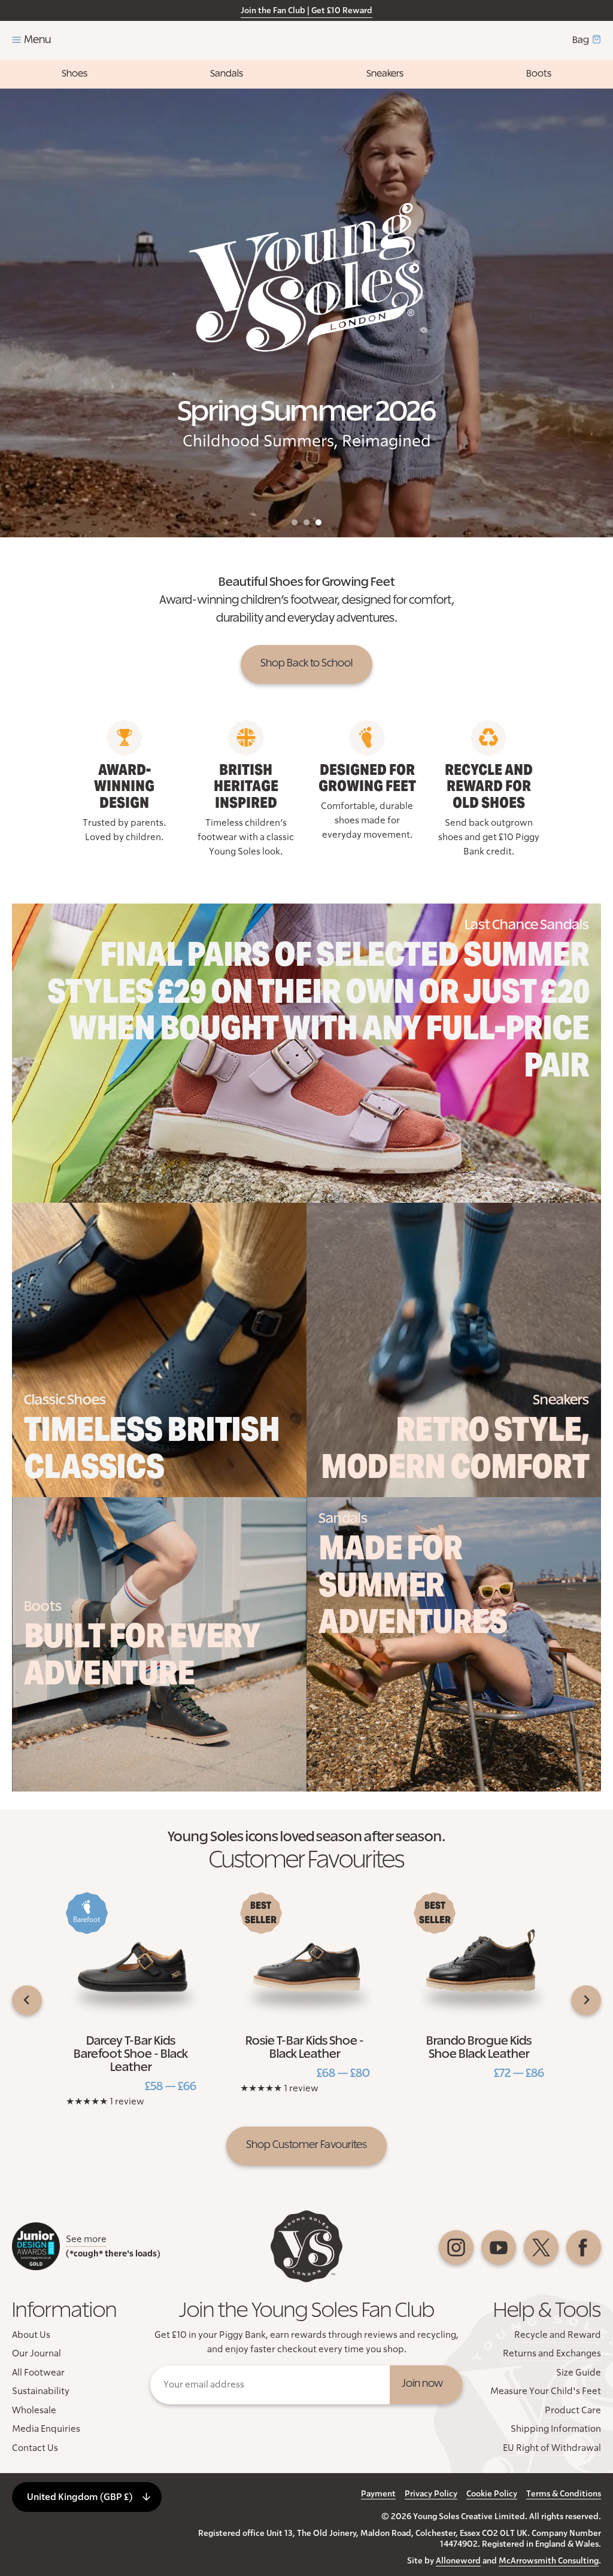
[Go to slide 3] (318, 522)
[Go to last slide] (27, 2000)
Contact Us (35, 2448)
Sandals (227, 74)
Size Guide (579, 2373)
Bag (581, 40)
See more (86, 2239)
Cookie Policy (492, 2494)
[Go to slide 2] (306, 522)
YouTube (499, 2247)
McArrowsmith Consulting (549, 2561)
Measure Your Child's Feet (546, 2391)
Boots (539, 74)
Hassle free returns (248, 11)
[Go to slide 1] (295, 522)
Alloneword (458, 2561)
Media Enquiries (46, 2429)
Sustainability (41, 2391)
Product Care (573, 2410)
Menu (37, 40)
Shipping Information (556, 2429)
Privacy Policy (431, 2494)
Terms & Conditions (564, 2494)
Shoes (75, 74)
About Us (31, 2335)
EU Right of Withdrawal (552, 2448)
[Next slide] (586, 2000)
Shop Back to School (306, 664)
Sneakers (385, 74)
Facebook (584, 2247)
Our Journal (37, 2353)
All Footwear (38, 2373)
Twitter (541, 2247)
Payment (378, 2494)
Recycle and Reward (558, 2335)
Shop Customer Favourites (306, 2145)
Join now (422, 2384)
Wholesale (34, 2410)
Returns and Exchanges (552, 2353)
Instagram (456, 2247)
